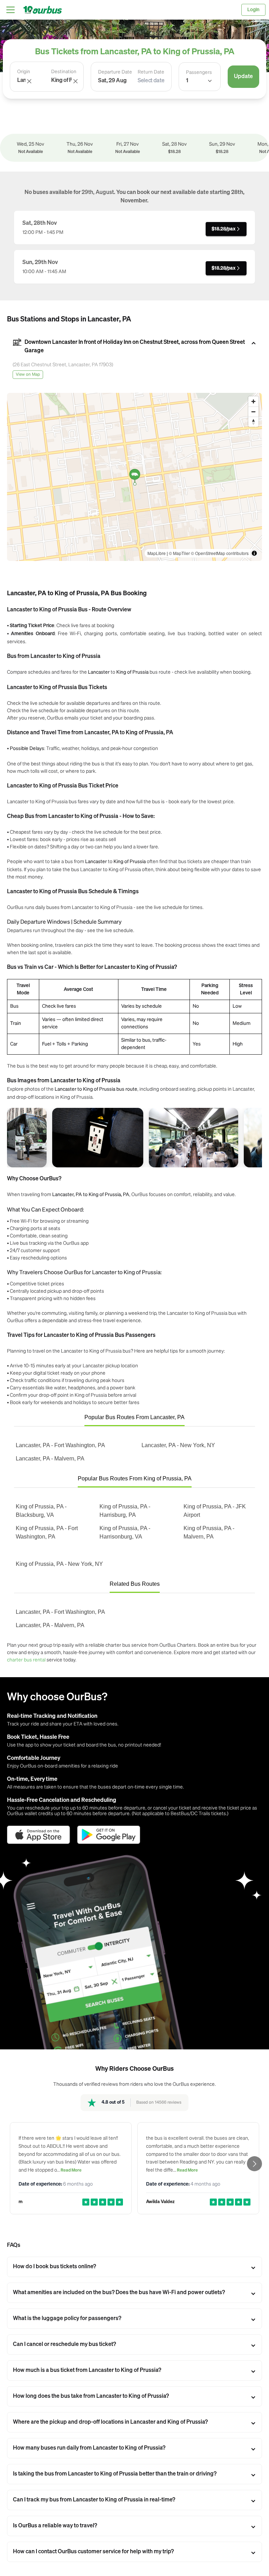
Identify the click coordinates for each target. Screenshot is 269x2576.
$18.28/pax (223, 229)
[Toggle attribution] (254, 553)
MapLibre (157, 553)
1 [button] (187, 81)
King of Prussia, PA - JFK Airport (215, 1511)
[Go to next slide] (254, 2164)
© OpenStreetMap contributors (220, 553)
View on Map (28, 375)
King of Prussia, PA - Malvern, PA (209, 1532)
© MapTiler (179, 553)
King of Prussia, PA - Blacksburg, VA (41, 1511)
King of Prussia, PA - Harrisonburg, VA (125, 1532)
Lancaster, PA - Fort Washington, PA (60, 1445)
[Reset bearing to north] (253, 422)
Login (253, 10)
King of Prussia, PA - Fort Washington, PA (47, 1532)
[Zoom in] (253, 401)
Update (243, 77)
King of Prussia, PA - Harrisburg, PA (125, 1511)
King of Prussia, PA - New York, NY (59, 1564)
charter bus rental (26, 1659)
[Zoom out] (253, 412)
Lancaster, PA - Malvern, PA (50, 1459)
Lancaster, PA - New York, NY (178, 1445)
